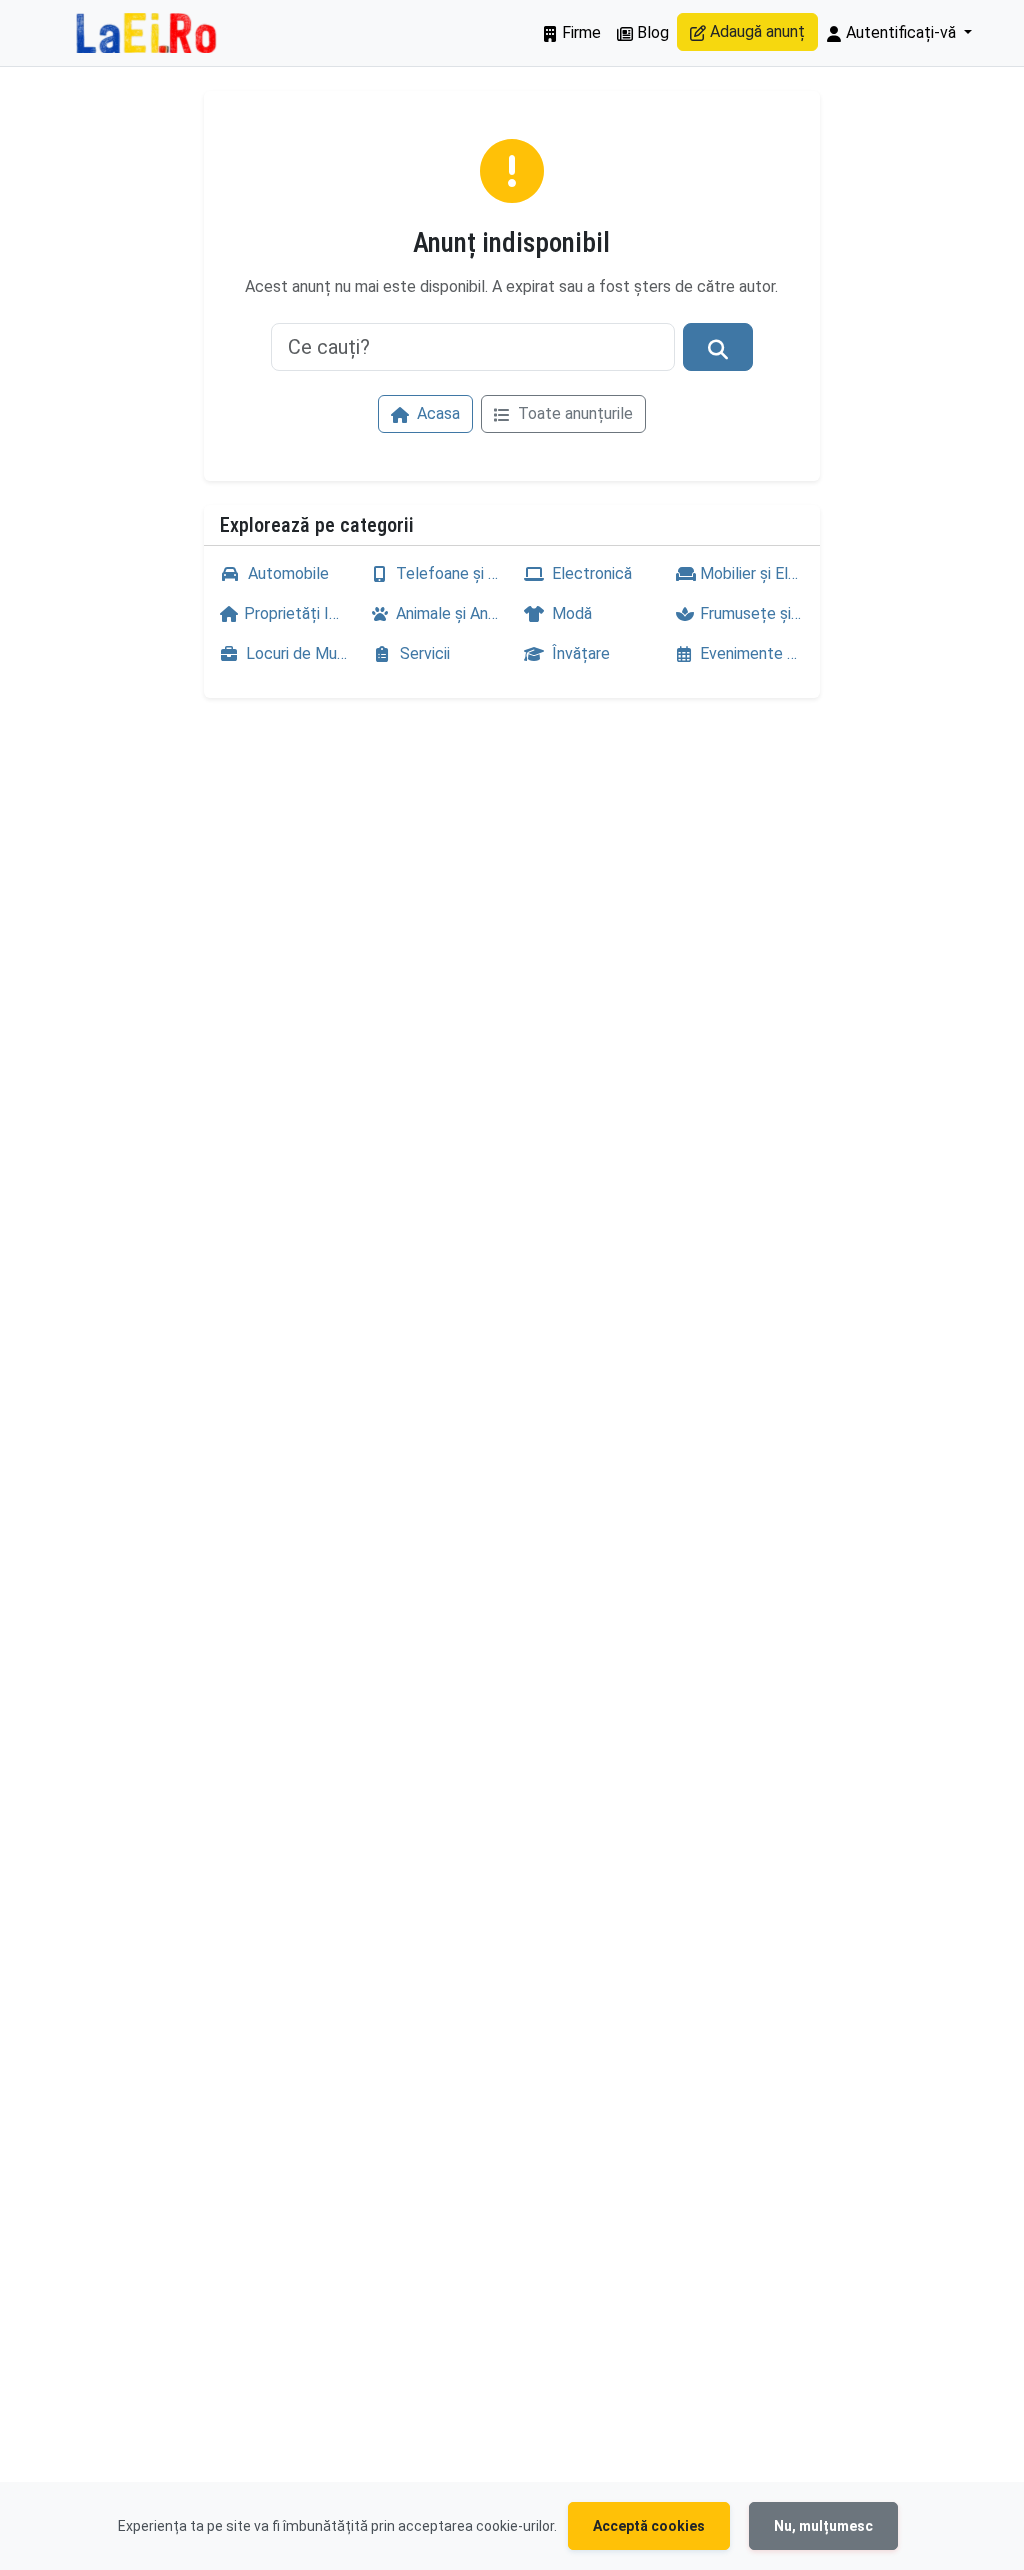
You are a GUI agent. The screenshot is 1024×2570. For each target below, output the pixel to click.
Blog (651, 32)
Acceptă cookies (649, 2526)
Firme (579, 32)
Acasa (436, 413)
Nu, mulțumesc (823, 2526)
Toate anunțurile (573, 413)
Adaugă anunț (755, 31)
